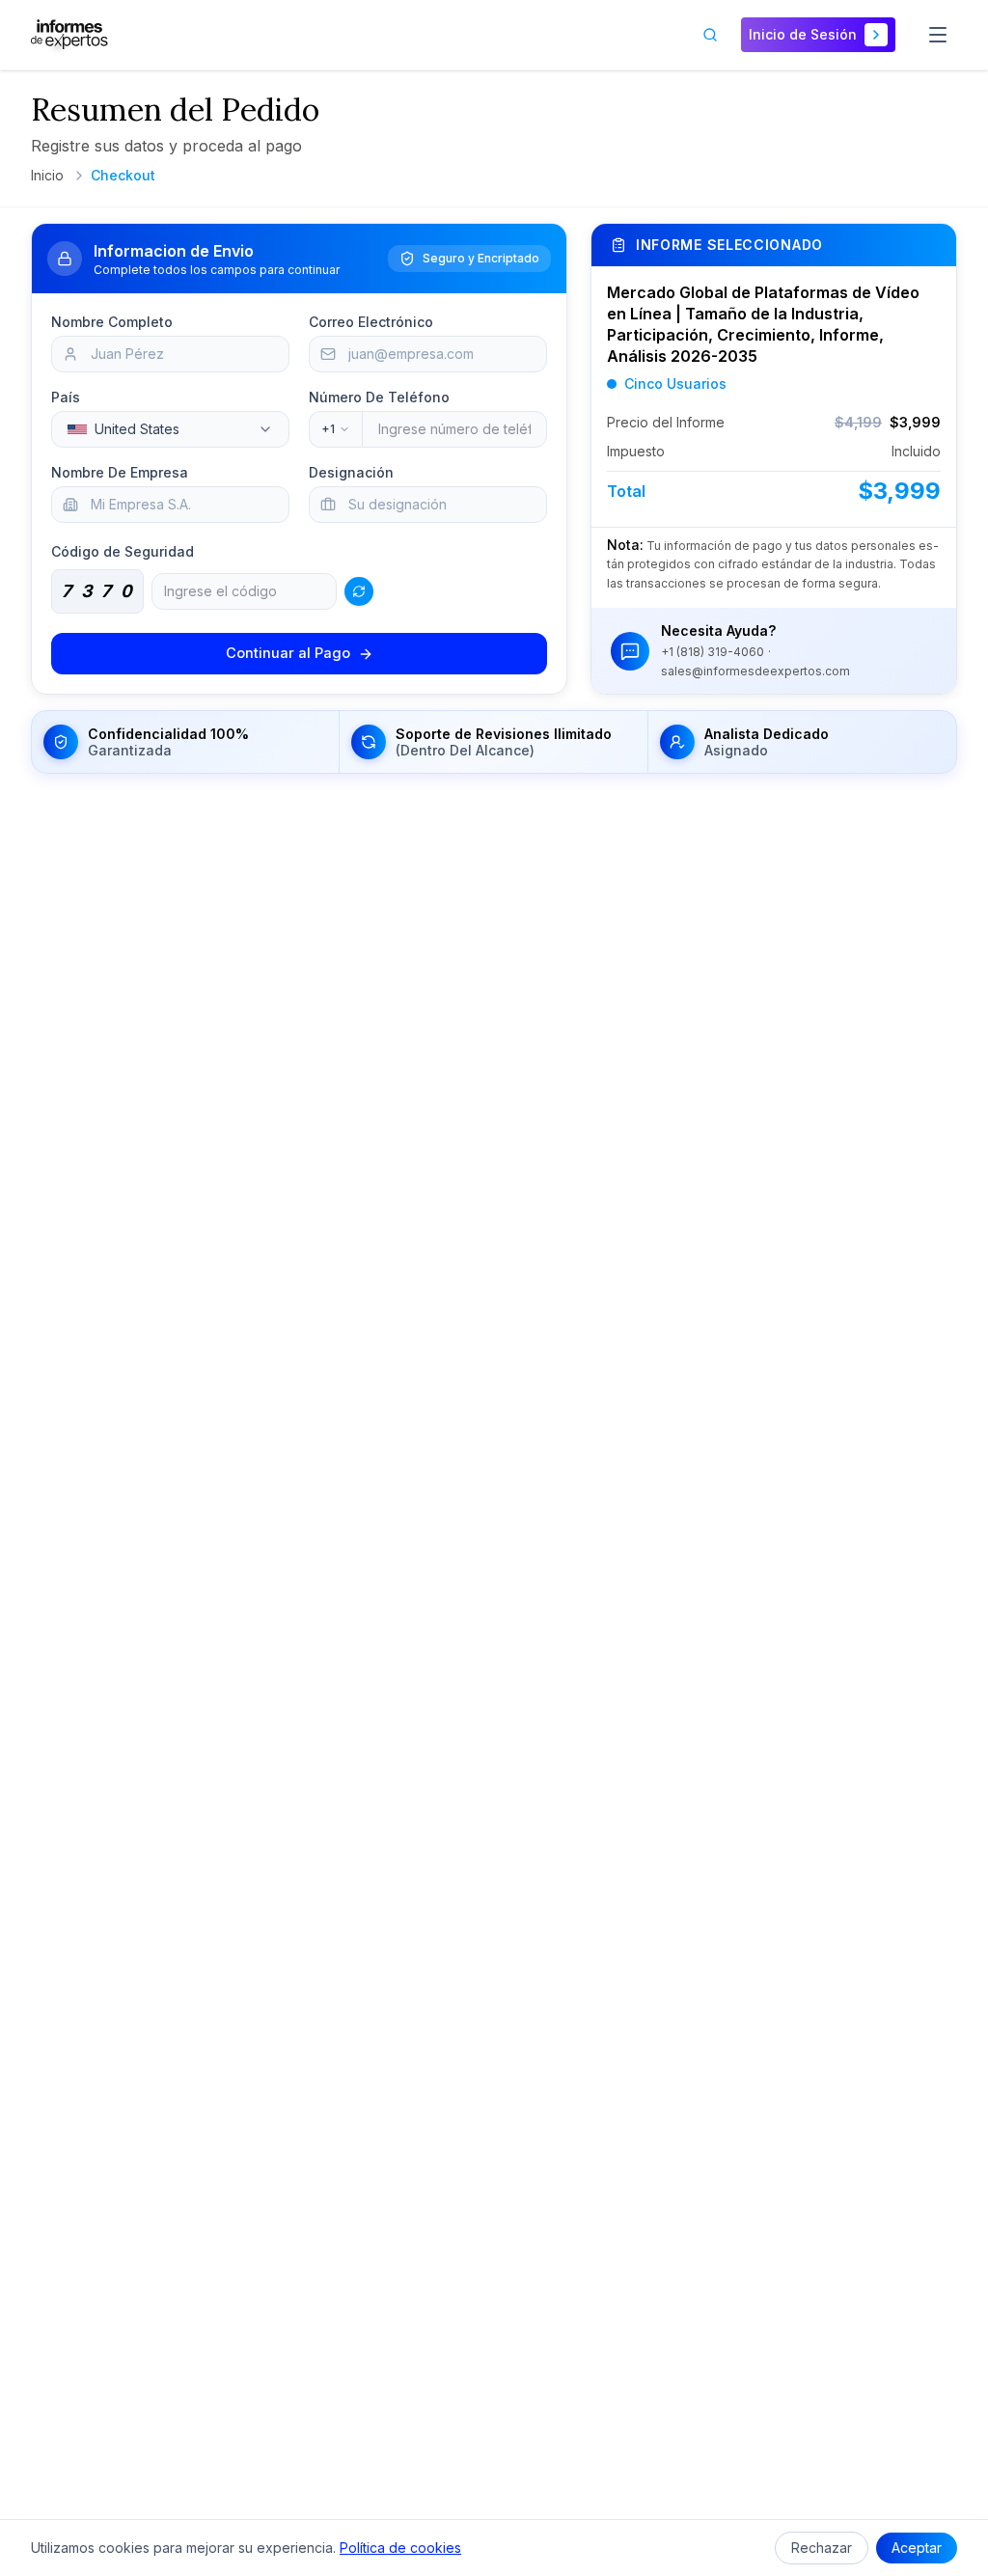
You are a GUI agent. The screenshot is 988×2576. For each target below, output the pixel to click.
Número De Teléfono (379, 397)
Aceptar (917, 2548)
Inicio (47, 175)
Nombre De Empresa (120, 472)
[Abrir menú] (938, 35)
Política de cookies (400, 2548)
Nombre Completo (112, 322)
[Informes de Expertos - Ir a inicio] (69, 35)
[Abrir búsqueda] (710, 35)
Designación (351, 472)
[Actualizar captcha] (359, 591)
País (66, 397)
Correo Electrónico (371, 322)
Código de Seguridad (123, 551)
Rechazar (822, 2548)
